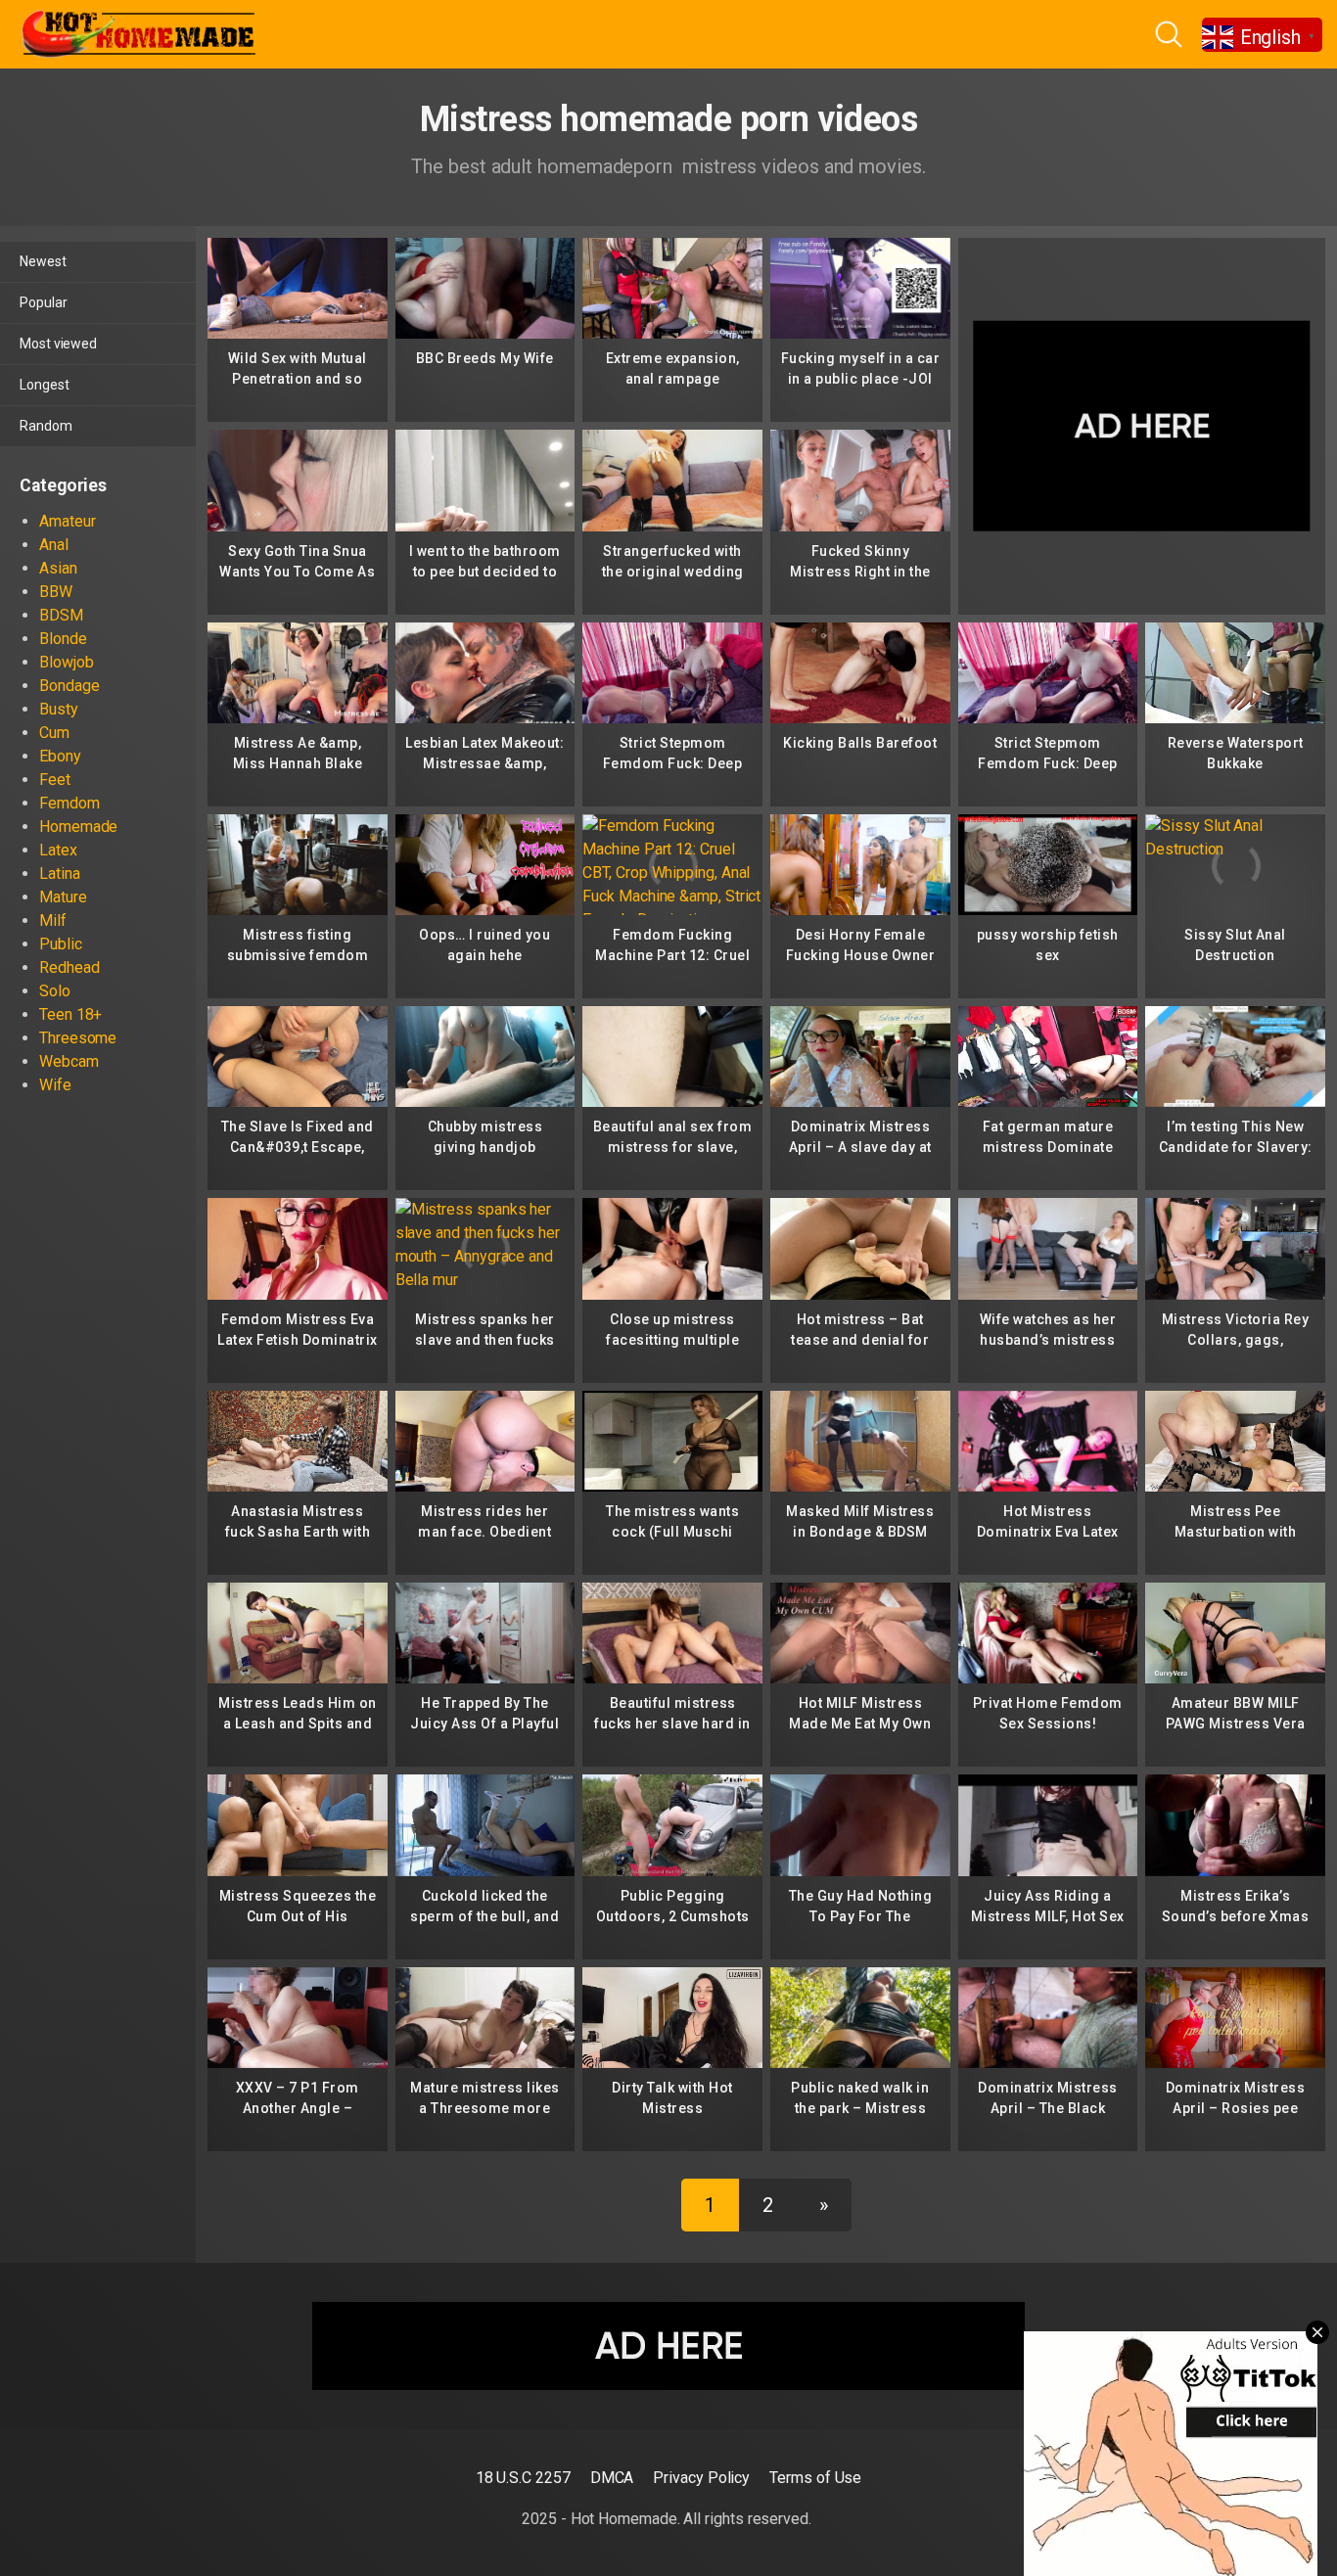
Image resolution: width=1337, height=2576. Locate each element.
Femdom (69, 803)
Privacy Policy (701, 2478)
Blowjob (66, 662)
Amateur (67, 521)
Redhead (69, 967)
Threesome (78, 1038)
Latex (58, 850)
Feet (55, 780)
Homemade (78, 827)
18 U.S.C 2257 (523, 2478)
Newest (43, 261)
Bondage (69, 686)
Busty (59, 709)
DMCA (612, 2478)
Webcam (69, 1061)
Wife (55, 1085)
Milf (53, 920)
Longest (44, 385)
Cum (54, 733)
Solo (55, 991)
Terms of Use (815, 2478)
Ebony (60, 756)
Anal (54, 545)
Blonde (63, 639)
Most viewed (58, 344)
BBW (56, 592)
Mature (63, 897)
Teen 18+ (70, 1014)
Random (46, 426)
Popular (43, 302)
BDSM (61, 615)
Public (61, 944)
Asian (58, 568)
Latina (60, 874)
